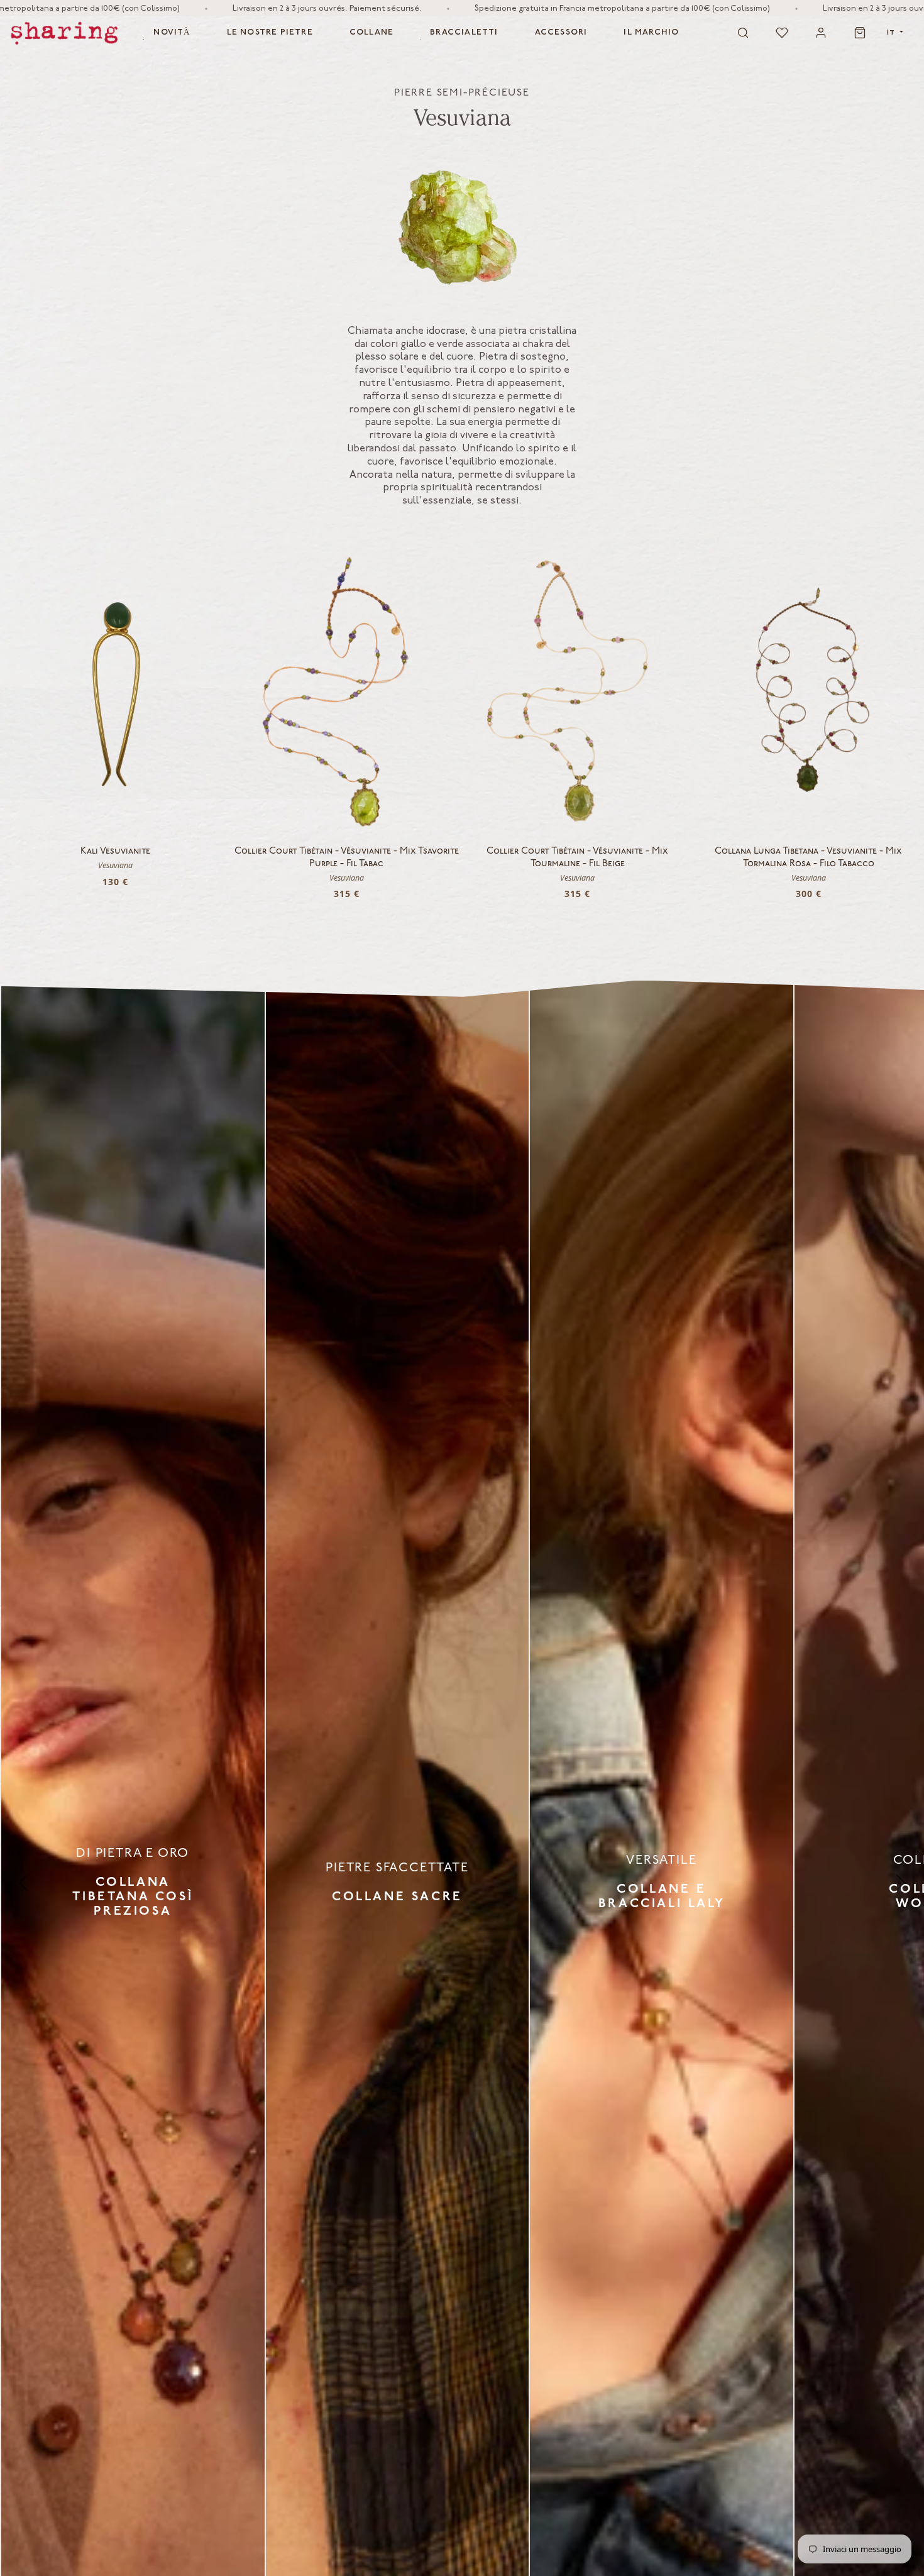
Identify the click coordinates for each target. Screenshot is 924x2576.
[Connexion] (821, 33)
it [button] (892, 32)
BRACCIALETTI (464, 32)
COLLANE (371, 32)
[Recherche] (743, 33)
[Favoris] (782, 33)
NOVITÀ (172, 32)
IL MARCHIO (651, 32)
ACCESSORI (561, 32)
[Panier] (860, 33)
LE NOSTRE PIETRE (270, 32)
